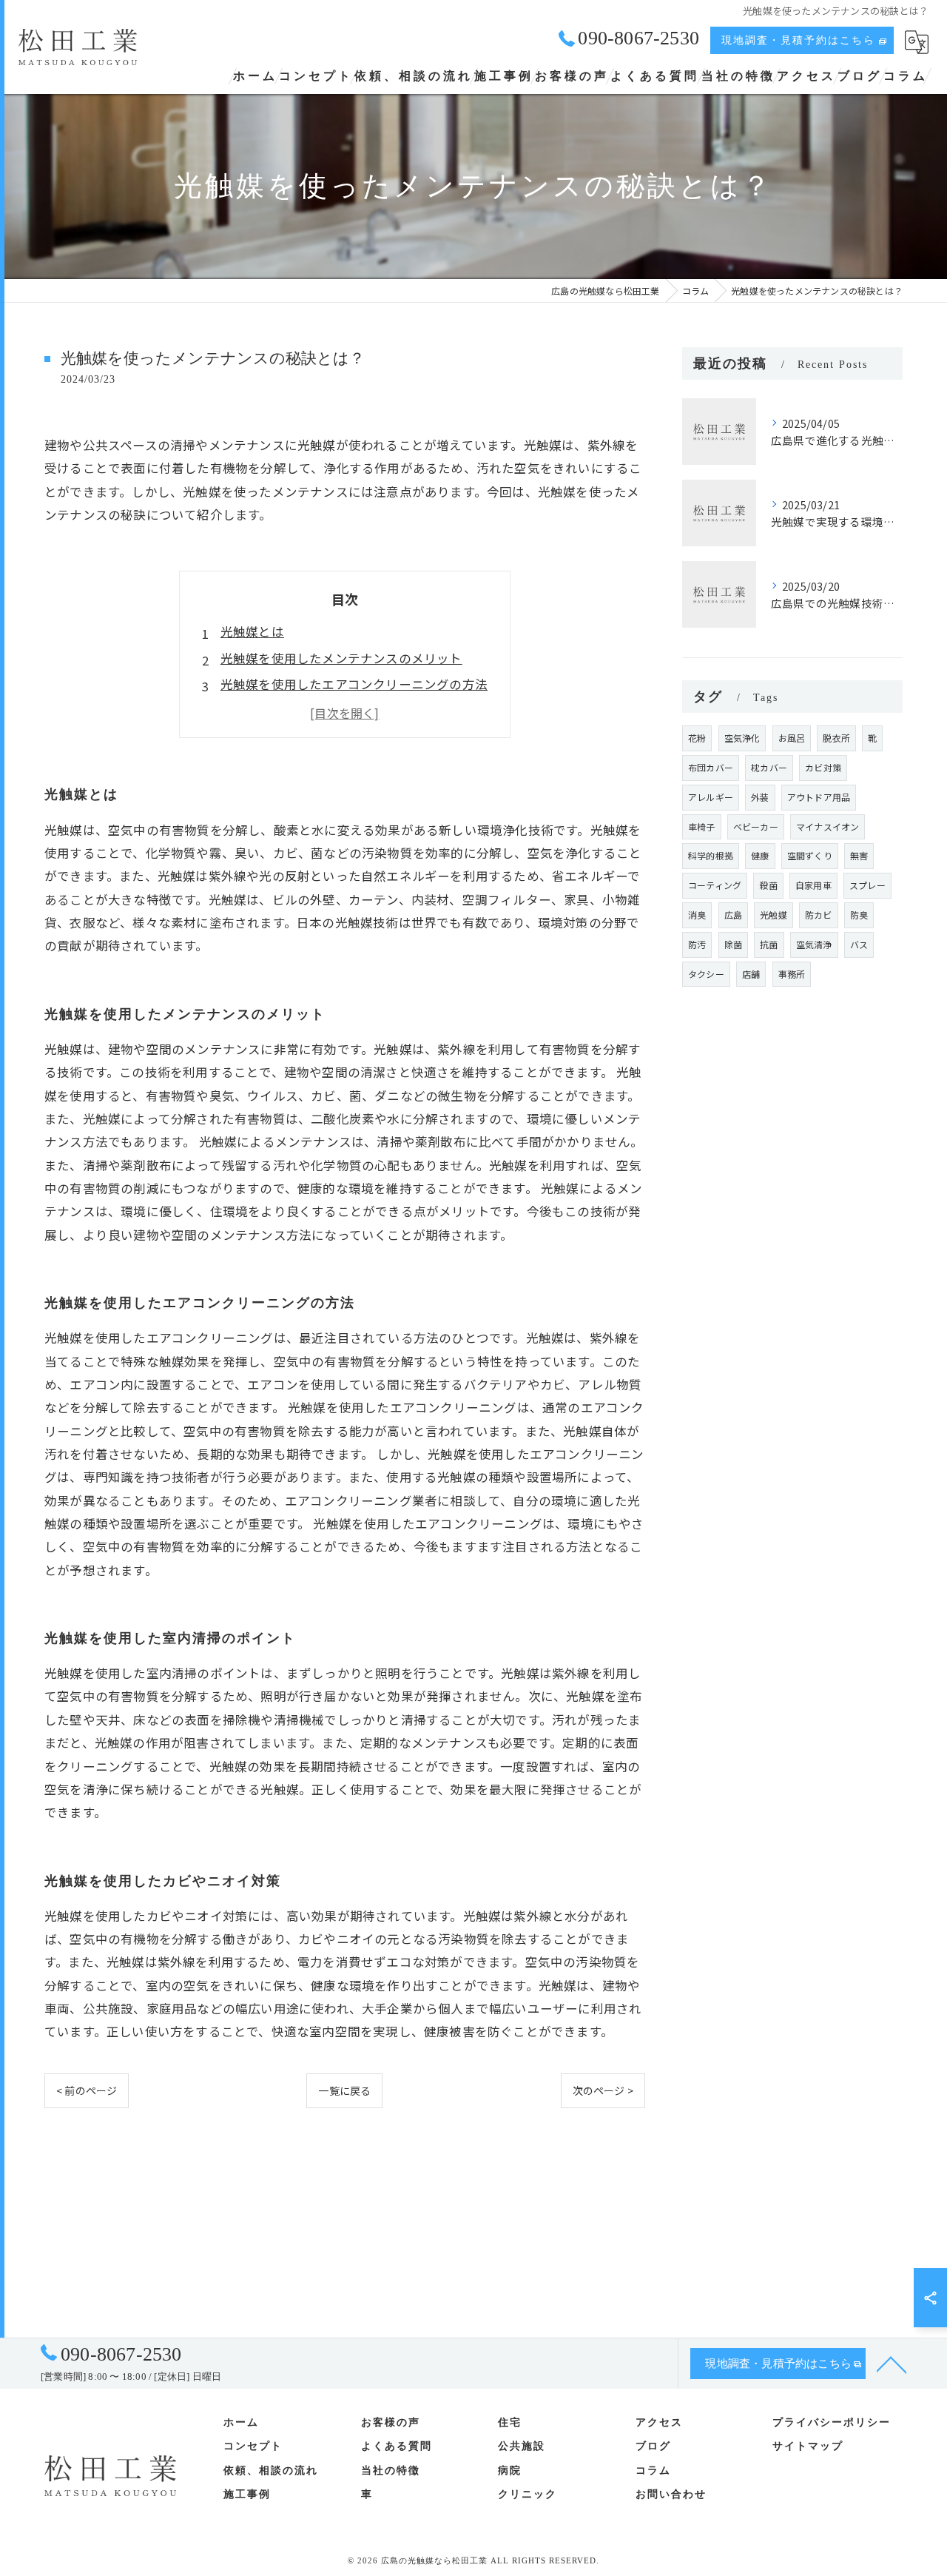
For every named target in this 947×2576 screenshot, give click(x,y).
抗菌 (769, 944)
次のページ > (603, 2090)
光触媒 (774, 915)
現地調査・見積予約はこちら (798, 40)
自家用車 (813, 885)
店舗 (751, 974)
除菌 (733, 944)
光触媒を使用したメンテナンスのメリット (341, 658)
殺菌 (768, 885)
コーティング (715, 885)
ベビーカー (756, 826)
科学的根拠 (711, 855)
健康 (760, 855)
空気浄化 (742, 738)
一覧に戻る (344, 2090)
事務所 (792, 974)
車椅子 (702, 826)
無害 (859, 855)
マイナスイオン (828, 826)
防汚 (697, 944)
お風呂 (792, 738)
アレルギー (711, 797)
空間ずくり (810, 855)
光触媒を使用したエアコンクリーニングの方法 (354, 684)
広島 (733, 915)
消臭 (697, 915)
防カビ (819, 915)
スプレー (867, 885)
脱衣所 (836, 738)
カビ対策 (823, 767)
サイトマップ (808, 2446)
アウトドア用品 (819, 797)
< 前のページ (87, 2090)
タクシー (706, 974)
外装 (760, 797)
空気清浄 (814, 944)
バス (859, 944)
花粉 (697, 738)
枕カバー (769, 767)
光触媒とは (252, 631)
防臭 (859, 915)
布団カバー (711, 767)
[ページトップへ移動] (892, 2364)
